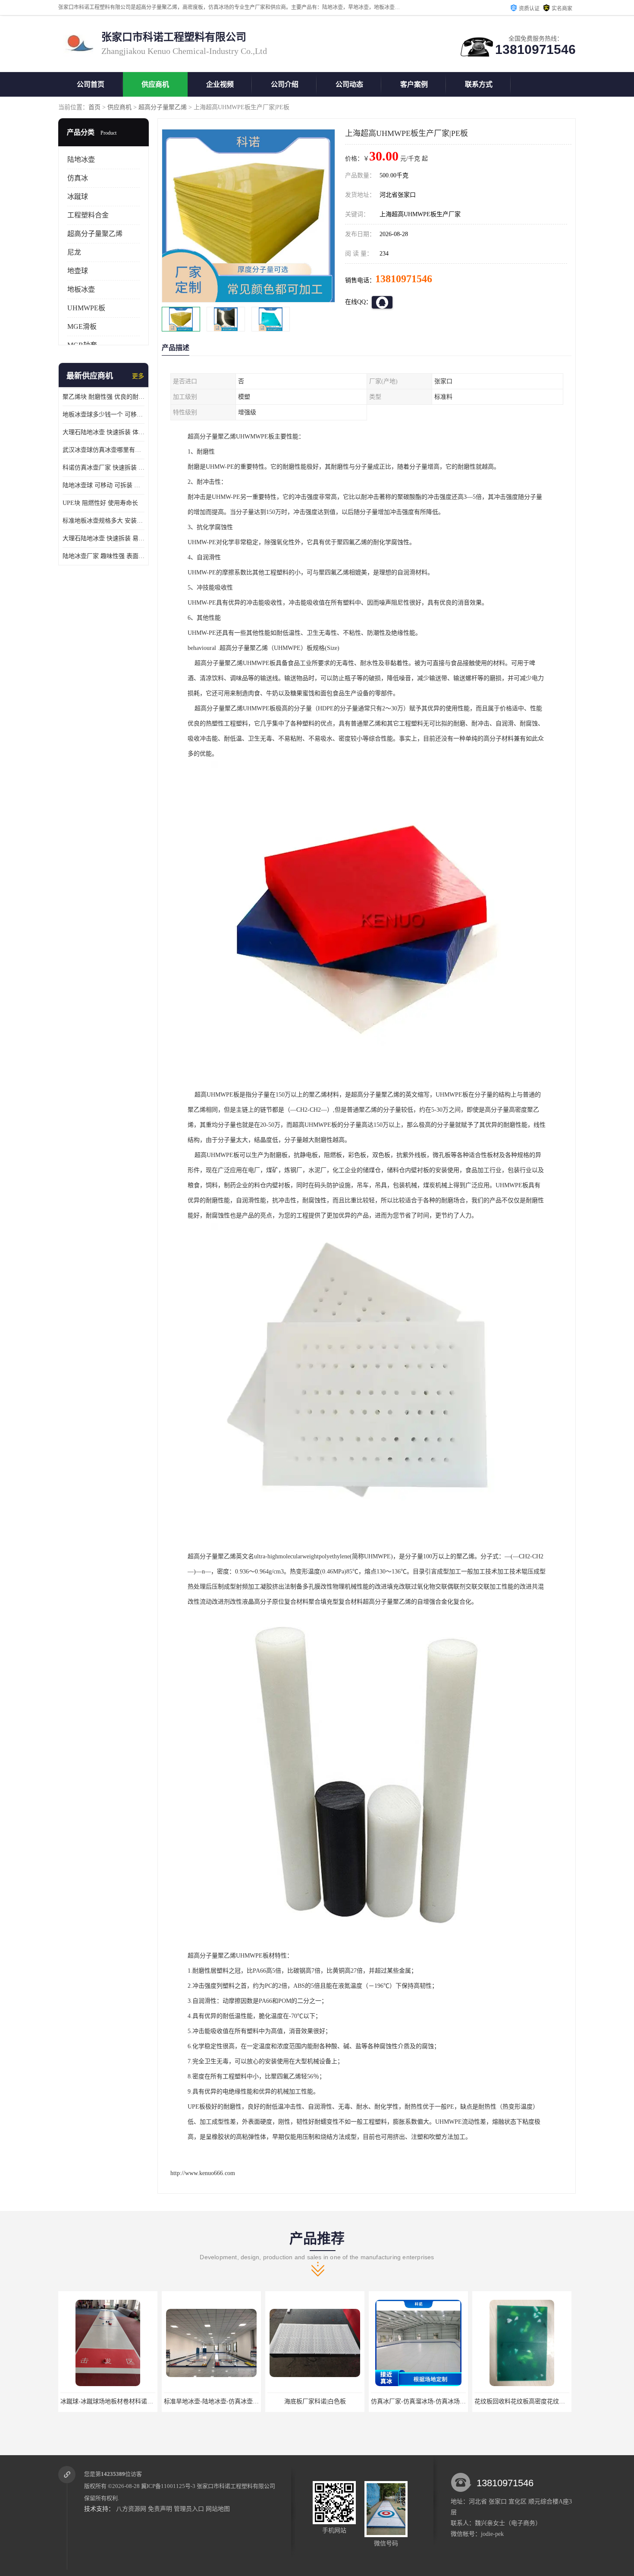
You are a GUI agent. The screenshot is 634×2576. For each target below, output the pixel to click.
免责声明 (160, 2509)
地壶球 (78, 271)
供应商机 (155, 84)
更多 (138, 376)
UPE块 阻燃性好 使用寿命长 (100, 503)
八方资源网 (131, 2509)
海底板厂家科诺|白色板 (212, 2401)
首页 (94, 107)
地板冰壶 (81, 289)
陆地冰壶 (81, 159)
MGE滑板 (82, 326)
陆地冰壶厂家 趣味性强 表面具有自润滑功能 (104, 556)
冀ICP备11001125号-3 (168, 2486)
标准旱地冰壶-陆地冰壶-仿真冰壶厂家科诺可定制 (126, 2401)
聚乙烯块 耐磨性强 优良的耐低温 (104, 397)
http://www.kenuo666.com (203, 2173)
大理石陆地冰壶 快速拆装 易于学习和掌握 (104, 538)
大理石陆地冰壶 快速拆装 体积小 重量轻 (104, 432)
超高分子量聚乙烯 (163, 107)
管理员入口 (189, 2509)
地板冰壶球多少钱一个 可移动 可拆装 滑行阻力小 (104, 415)
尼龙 (74, 252)
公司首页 (91, 84)
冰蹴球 (78, 197)
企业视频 (220, 84)
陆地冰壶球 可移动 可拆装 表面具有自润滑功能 (104, 485)
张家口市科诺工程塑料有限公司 (236, 2486)
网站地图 (218, 2509)
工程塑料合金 (88, 215)
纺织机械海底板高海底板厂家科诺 (522, 2401)
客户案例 (414, 84)
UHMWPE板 (86, 308)
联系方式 (479, 84)
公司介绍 (285, 84)
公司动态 (349, 84)
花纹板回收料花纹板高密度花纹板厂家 (422, 2401)
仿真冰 (78, 178)
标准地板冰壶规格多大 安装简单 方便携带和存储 (104, 521)
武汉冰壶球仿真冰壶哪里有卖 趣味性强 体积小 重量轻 (104, 450)
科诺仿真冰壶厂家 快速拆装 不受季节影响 (104, 468)
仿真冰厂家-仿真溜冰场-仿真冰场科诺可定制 (327, 2401)
